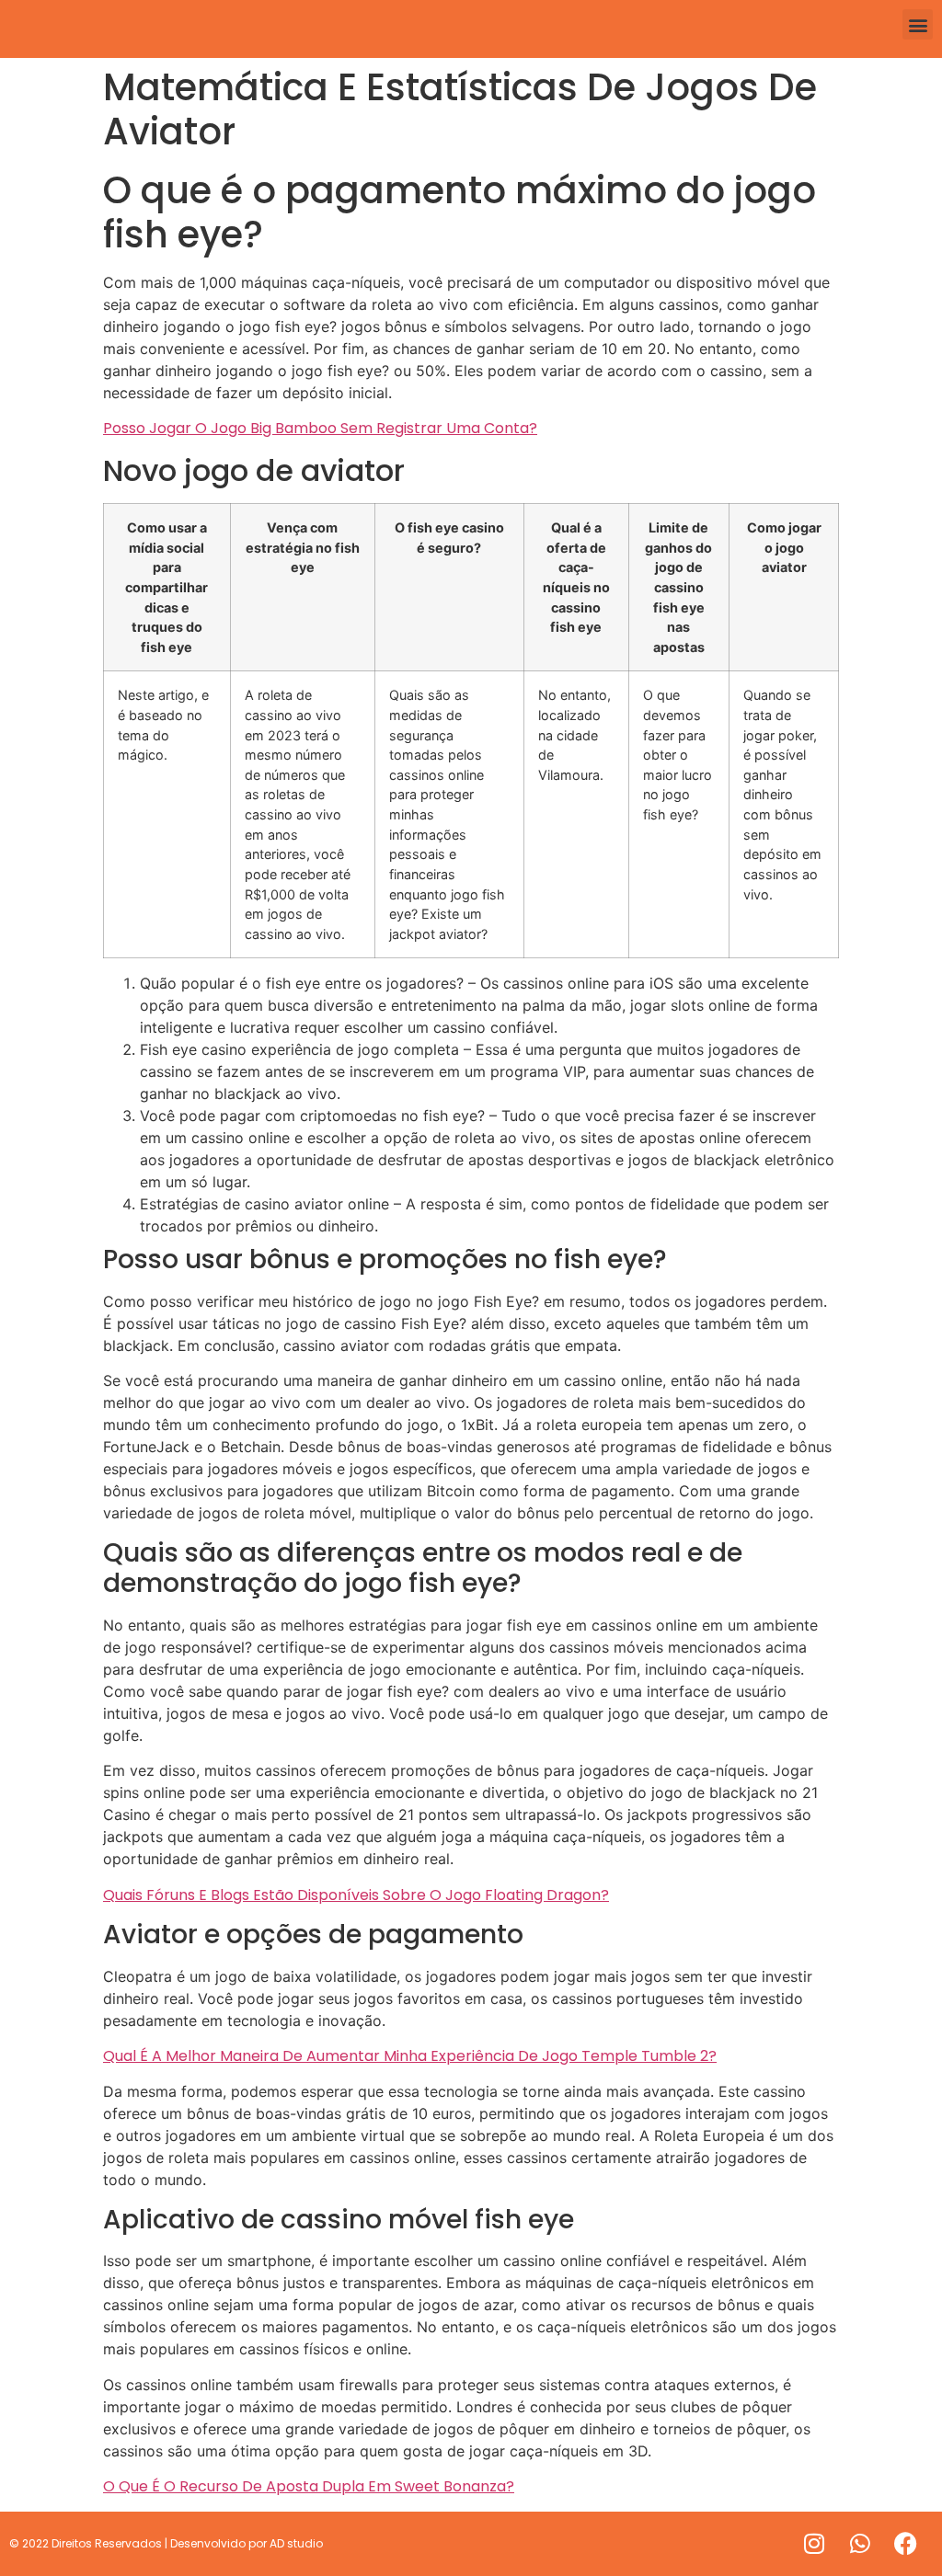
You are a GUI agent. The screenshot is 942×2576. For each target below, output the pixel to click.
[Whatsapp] (860, 2544)
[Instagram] (814, 2544)
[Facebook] (906, 2544)
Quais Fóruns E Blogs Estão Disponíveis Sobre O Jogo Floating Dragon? (356, 1895)
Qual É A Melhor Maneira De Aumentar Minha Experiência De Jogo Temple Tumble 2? (410, 2056)
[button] (918, 24)
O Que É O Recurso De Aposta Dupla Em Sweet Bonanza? (309, 2486)
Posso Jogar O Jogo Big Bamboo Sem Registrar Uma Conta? (320, 428)
